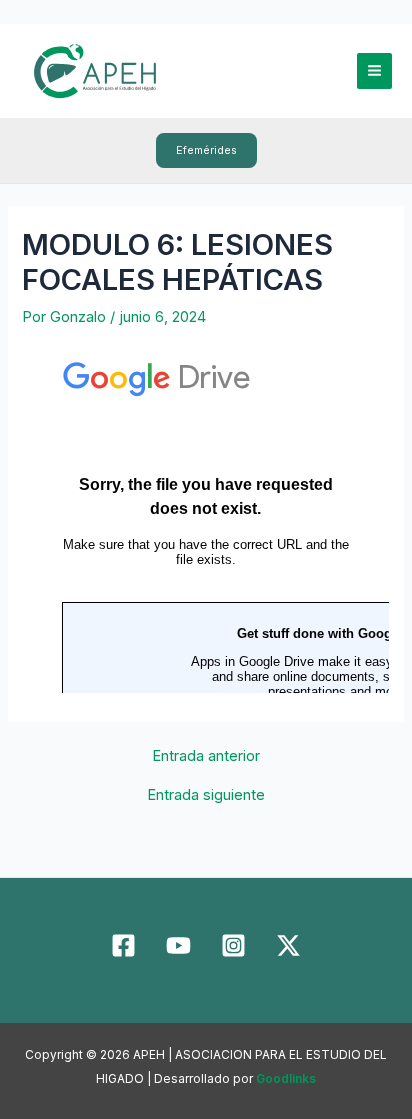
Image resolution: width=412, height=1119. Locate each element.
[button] (206, 150)
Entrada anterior (206, 756)
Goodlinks (286, 1079)
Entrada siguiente (206, 795)
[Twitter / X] (288, 945)
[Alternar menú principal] (374, 70)
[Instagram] (233, 945)
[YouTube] (178, 945)
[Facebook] (123, 945)
